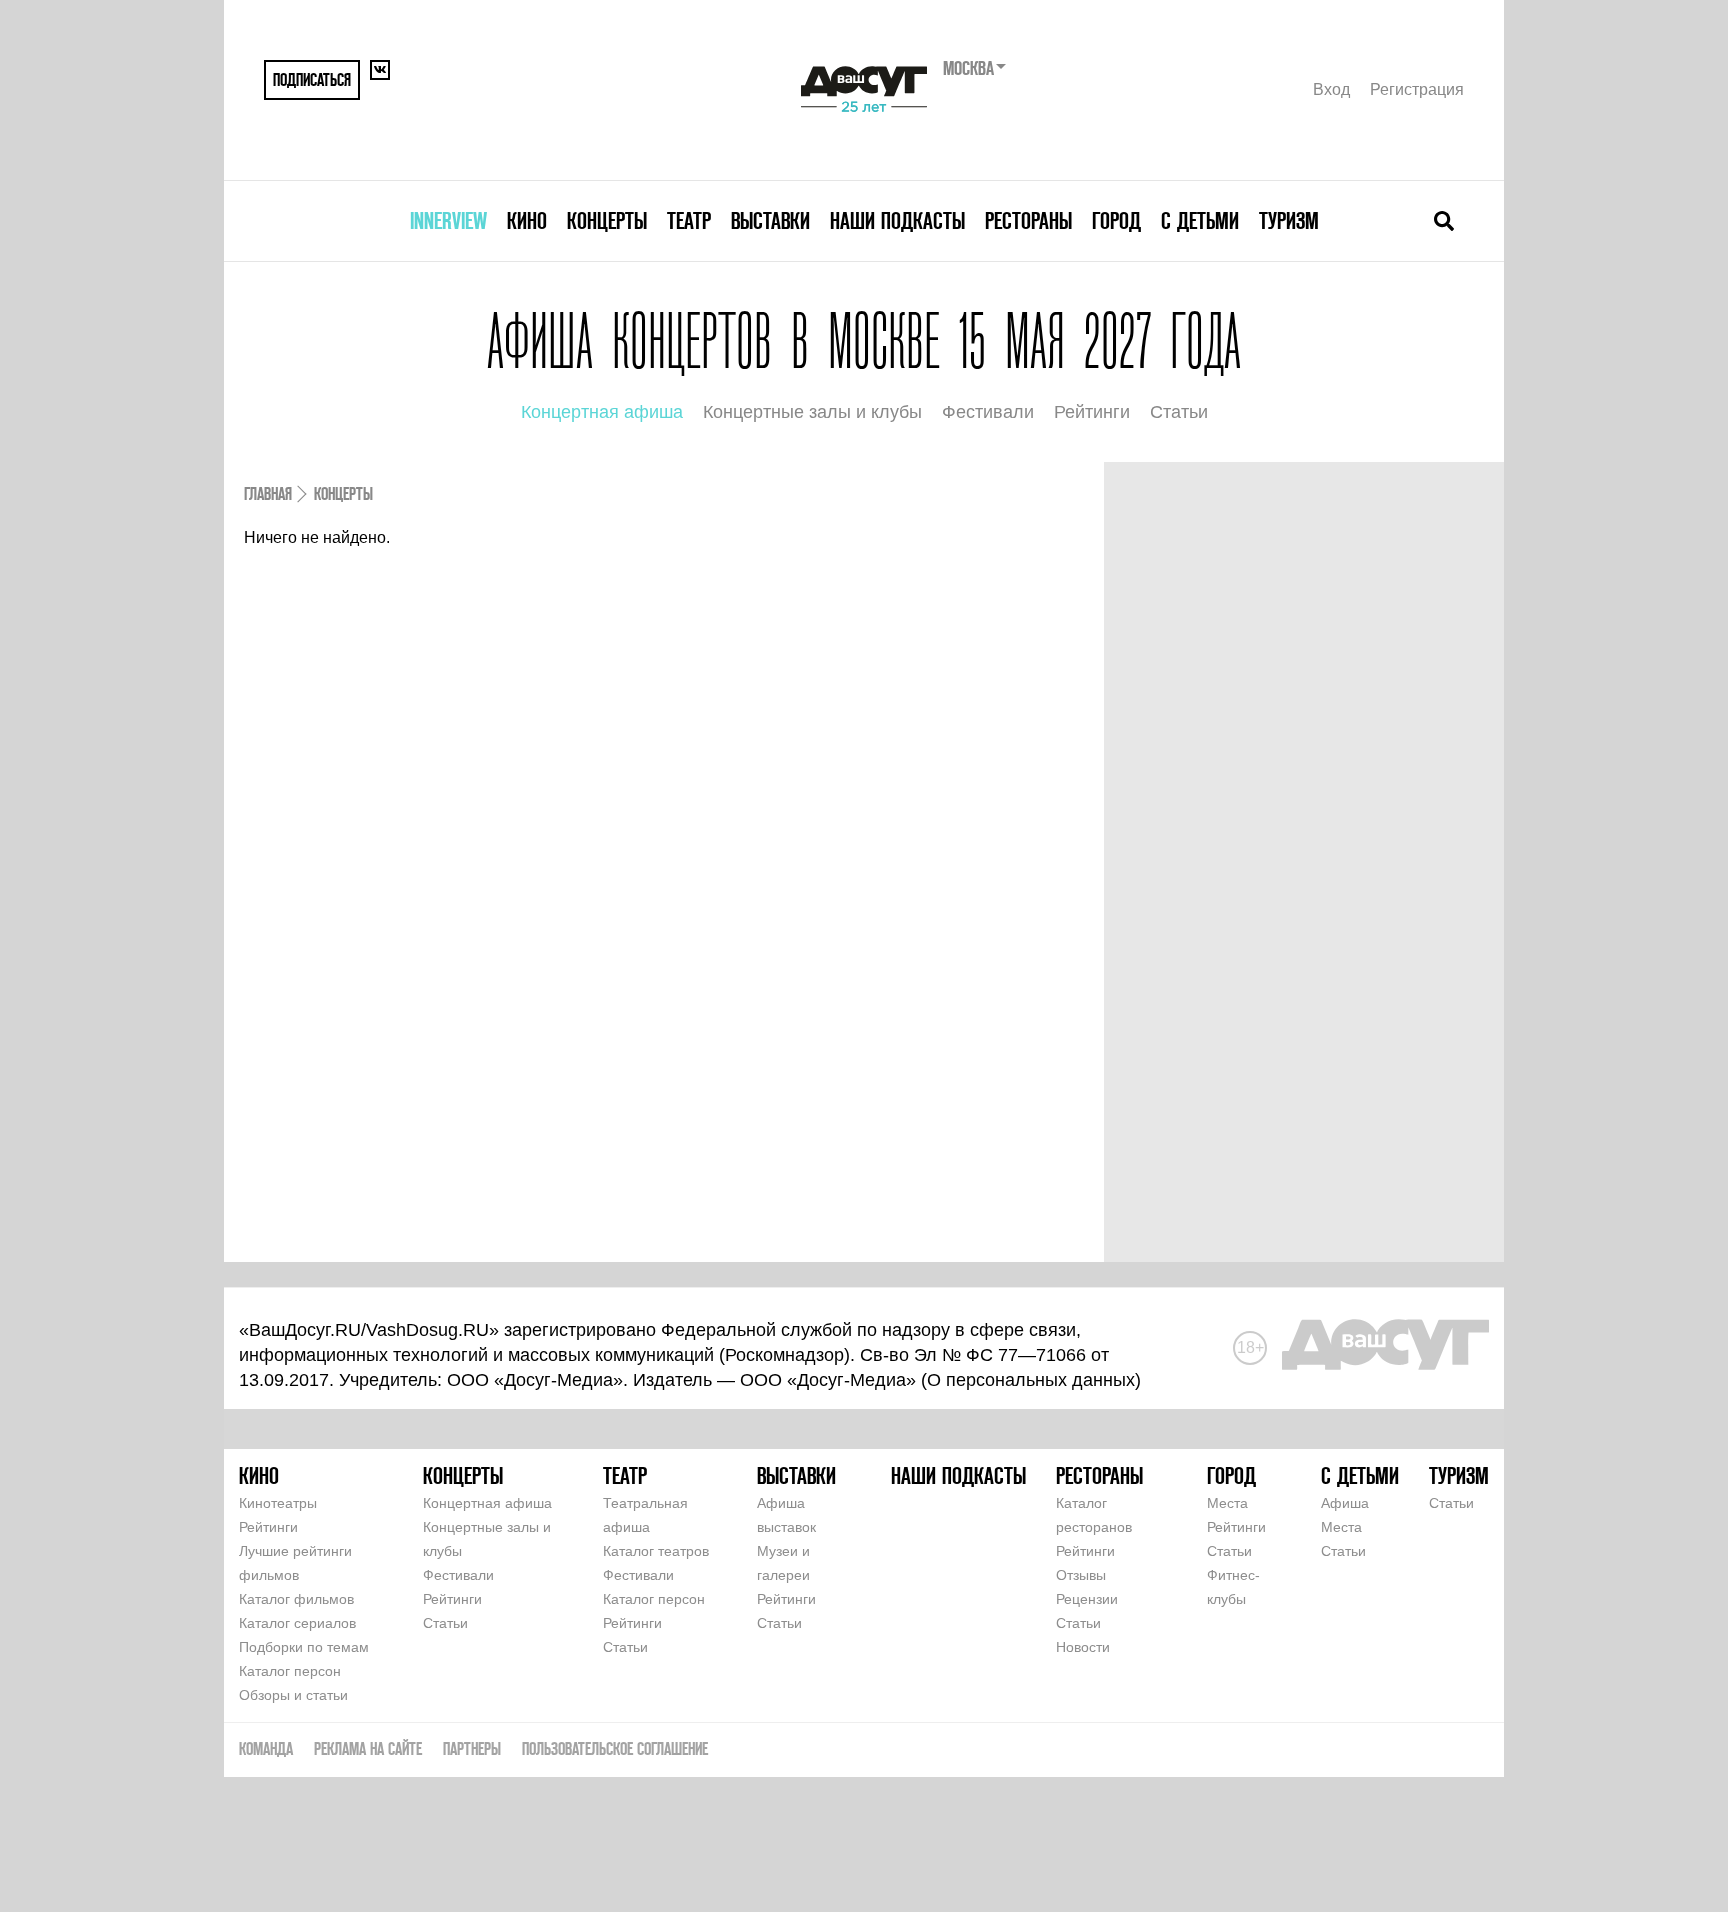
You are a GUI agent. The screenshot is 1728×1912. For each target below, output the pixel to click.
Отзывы (1081, 1575)
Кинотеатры (278, 1503)
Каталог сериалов (297, 1623)
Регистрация (1417, 89)
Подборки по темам (304, 1647)
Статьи (1179, 412)
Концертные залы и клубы (812, 412)
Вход (1331, 89)
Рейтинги (1092, 412)
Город (1116, 220)
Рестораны (1028, 220)
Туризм (1289, 220)
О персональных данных (1031, 1380)
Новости (1083, 1647)
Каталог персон (290, 1671)
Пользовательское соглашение (615, 1748)
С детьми (1200, 220)
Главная (268, 493)
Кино (527, 220)
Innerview (448, 220)
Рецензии (1087, 1599)
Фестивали (988, 412)
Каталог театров (656, 1551)
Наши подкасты (897, 220)
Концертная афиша (602, 412)
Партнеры (472, 1748)
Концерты (607, 220)
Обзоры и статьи (293, 1695)
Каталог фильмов (296, 1599)
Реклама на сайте (368, 1748)
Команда (266, 1748)
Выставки (770, 220)
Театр (689, 220)
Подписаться (312, 79)
